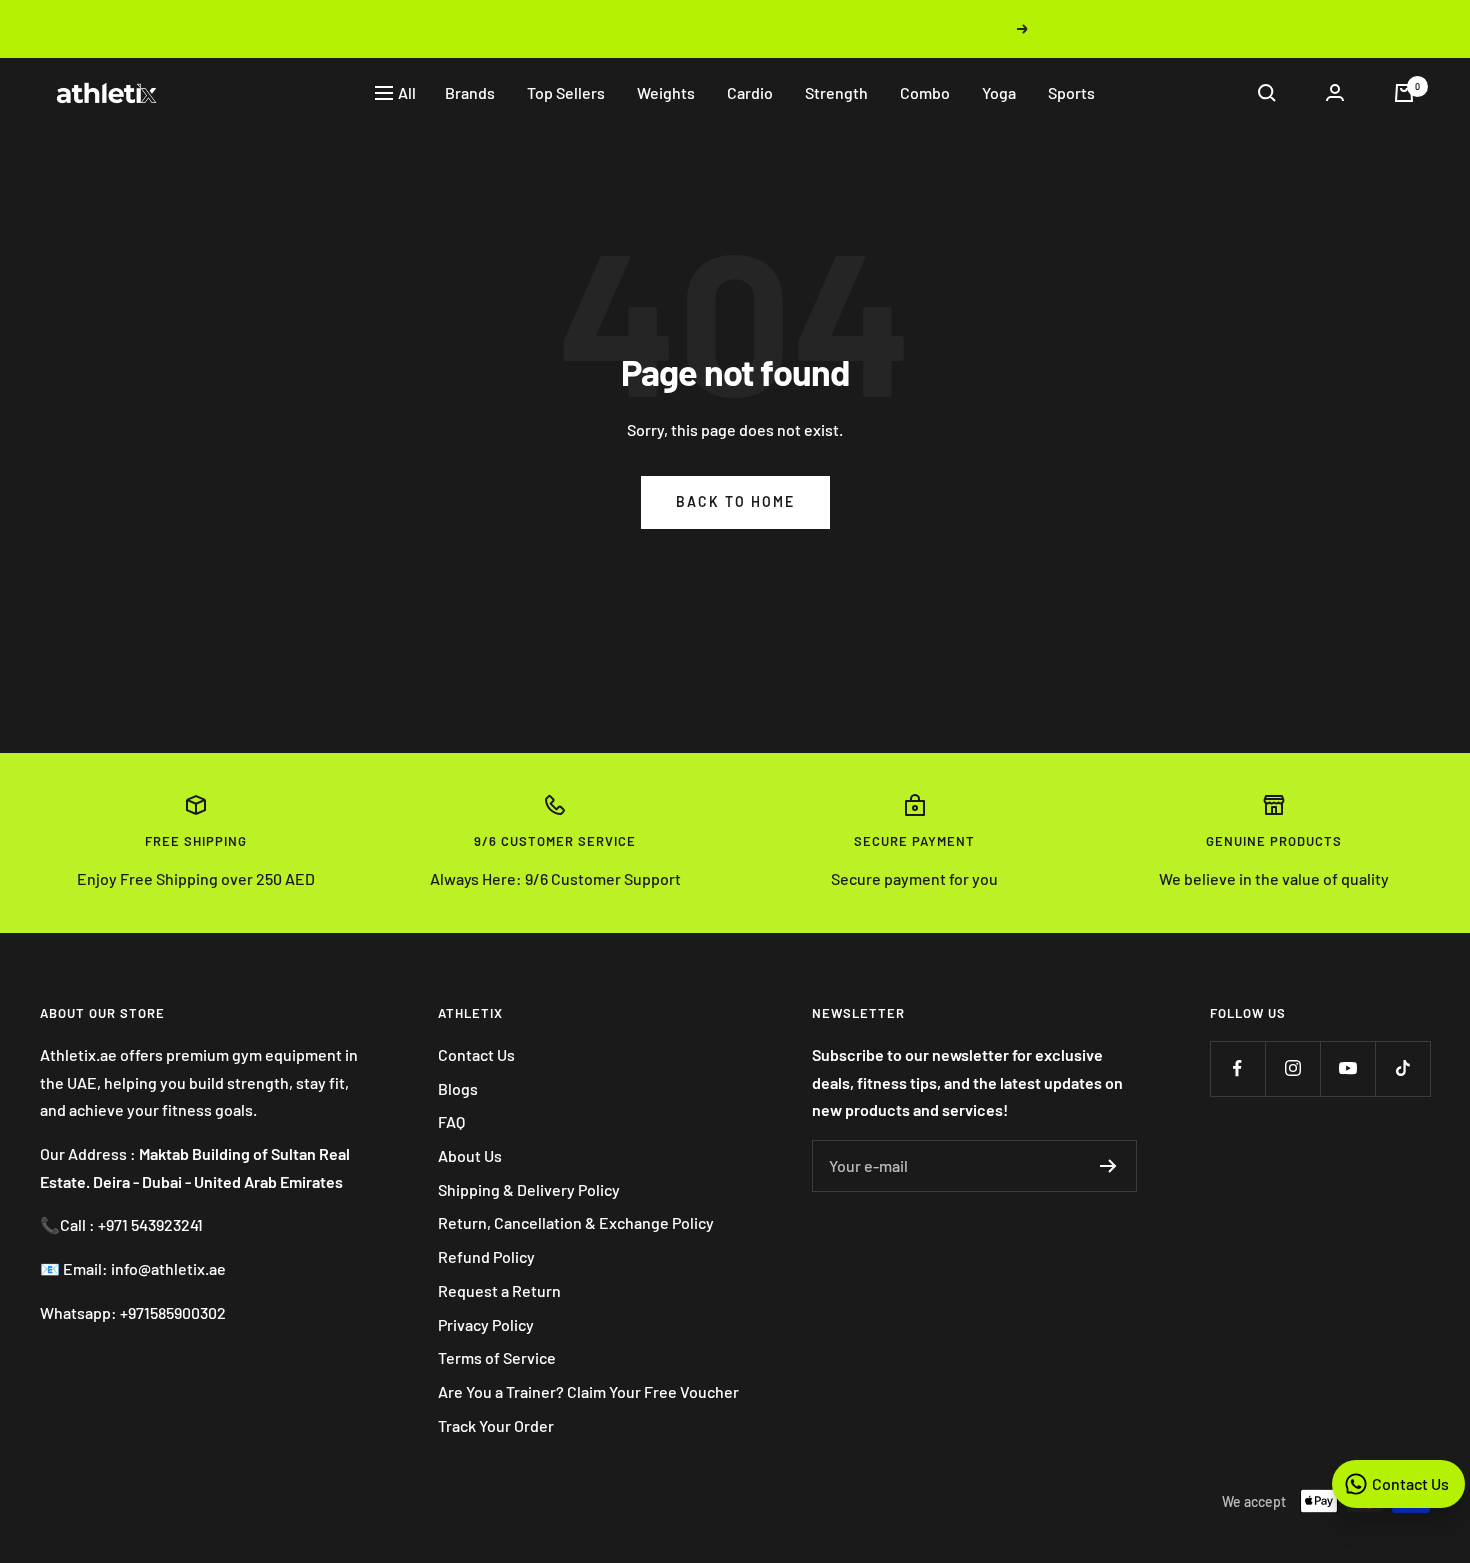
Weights (666, 92)
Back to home (735, 501)
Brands (470, 92)
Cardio (750, 92)
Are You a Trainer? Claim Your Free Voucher (588, 1391)
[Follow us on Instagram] (1292, 1068)
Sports (1071, 92)
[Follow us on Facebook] (1237, 1068)
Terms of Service (497, 1357)
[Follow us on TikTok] (1402, 1068)
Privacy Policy (486, 1324)
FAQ (451, 1121)
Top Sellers (566, 92)
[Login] (1335, 92)
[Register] (1108, 1166)
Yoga (999, 92)
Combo (925, 92)
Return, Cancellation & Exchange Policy (576, 1222)
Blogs (458, 1088)
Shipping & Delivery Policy (529, 1189)
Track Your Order (496, 1425)
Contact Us (476, 1054)
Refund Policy (486, 1256)
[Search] (1267, 93)
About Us (470, 1155)
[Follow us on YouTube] (1347, 1068)
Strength (836, 92)
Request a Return (499, 1290)
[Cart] (1404, 93)
